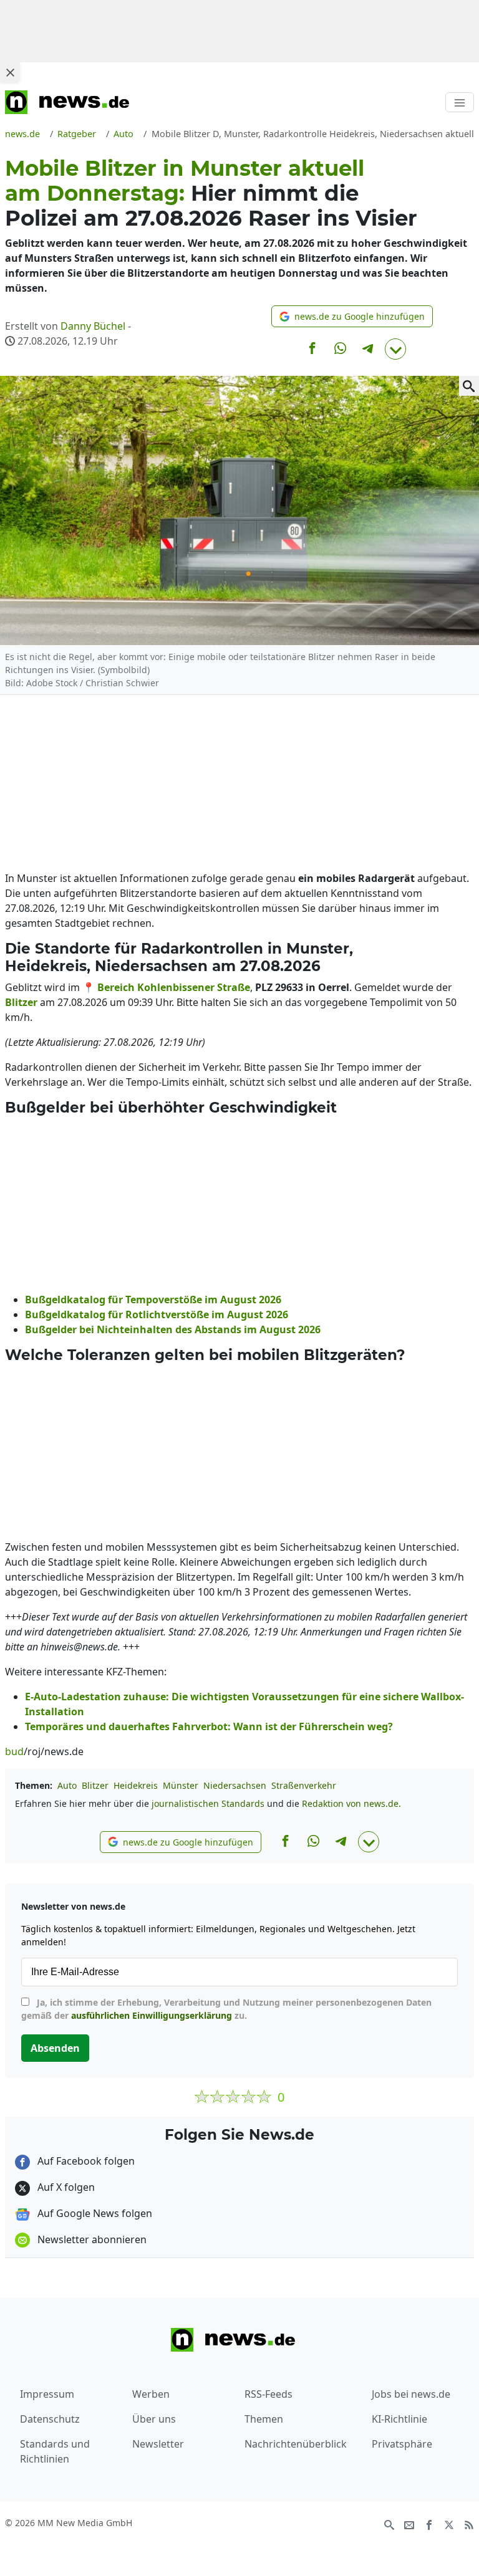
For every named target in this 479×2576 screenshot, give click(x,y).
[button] (352, 316)
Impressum (47, 2394)
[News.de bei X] (449, 2524)
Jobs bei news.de (411, 2394)
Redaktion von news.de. (351, 1803)
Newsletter (158, 2444)
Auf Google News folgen (94, 2213)
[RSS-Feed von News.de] (469, 2524)
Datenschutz (50, 2419)
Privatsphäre (402, 2444)
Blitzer (95, 1785)
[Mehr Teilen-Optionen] (395, 349)
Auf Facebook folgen (85, 2161)
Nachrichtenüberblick (296, 2444)
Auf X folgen (65, 2187)
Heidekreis (136, 1785)
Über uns (154, 2419)
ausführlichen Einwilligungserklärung (152, 2015)
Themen (264, 2419)
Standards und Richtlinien (55, 2451)
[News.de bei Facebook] (429, 2524)
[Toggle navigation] (460, 102)
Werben (151, 2394)
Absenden (55, 2048)
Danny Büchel (93, 326)
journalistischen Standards (208, 1803)
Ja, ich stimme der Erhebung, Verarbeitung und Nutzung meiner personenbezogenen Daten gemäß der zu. (226, 2009)
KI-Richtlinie (399, 2419)
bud (14, 1751)
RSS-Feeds (269, 2394)
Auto (67, 1785)
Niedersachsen (235, 1785)
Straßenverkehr (304, 1785)
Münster (181, 1785)
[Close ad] (10, 72)
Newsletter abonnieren (91, 2239)
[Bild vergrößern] (469, 386)
